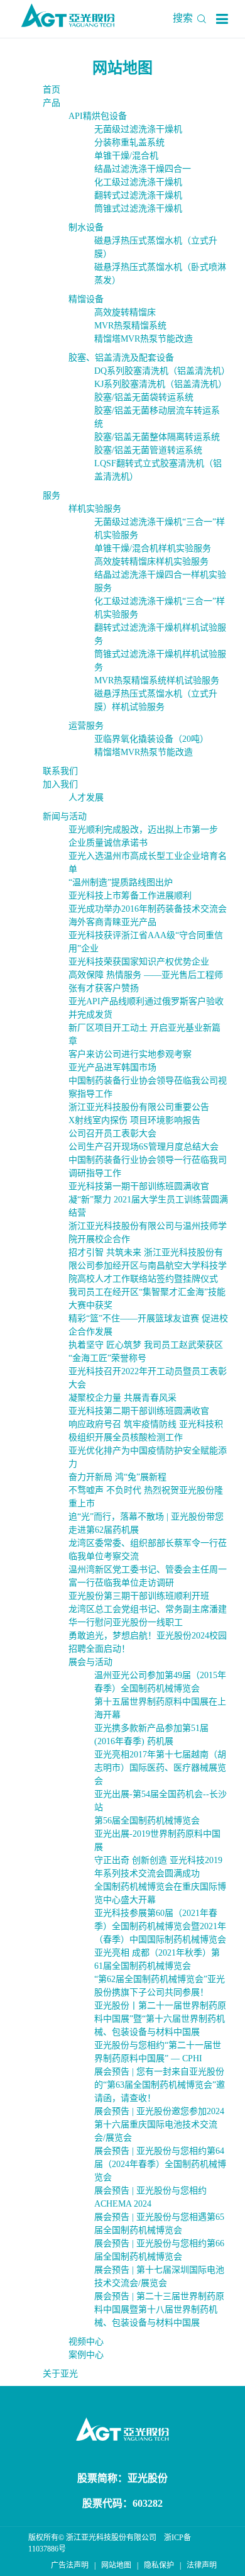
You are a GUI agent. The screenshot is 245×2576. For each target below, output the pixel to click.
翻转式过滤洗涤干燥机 (138, 195)
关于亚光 (60, 2374)
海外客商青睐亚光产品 (112, 922)
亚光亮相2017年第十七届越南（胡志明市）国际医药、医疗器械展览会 (160, 1768)
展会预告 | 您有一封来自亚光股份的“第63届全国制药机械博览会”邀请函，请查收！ (160, 2085)
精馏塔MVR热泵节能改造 (144, 339)
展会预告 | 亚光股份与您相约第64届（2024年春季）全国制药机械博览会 (160, 2164)
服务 (52, 496)
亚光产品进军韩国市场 (112, 1067)
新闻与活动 (65, 816)
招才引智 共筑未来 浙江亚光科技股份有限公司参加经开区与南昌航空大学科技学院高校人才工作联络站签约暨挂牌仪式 (148, 1266)
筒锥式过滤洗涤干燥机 (138, 209)
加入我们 (60, 784)
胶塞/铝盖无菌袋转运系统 (144, 397)
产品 (52, 103)
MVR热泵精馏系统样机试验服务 (157, 680)
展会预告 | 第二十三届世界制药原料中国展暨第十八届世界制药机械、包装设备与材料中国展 (159, 2310)
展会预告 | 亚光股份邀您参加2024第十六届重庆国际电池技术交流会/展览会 (159, 2125)
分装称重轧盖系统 (129, 143)
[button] (222, 19)
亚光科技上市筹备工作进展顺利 (130, 896)
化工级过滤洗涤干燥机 (138, 182)
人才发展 (86, 798)
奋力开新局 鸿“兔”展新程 (117, 1477)
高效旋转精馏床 (125, 312)
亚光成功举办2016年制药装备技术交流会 (148, 909)
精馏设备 (86, 299)
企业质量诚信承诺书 (108, 843)
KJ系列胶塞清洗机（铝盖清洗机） (161, 384)
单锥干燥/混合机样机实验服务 (153, 548)
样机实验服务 (95, 509)
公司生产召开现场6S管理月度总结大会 (144, 1147)
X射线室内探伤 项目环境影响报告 (134, 1120)
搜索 (184, 18)
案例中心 (86, 2355)
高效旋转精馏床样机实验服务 (151, 562)
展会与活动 (90, 1662)
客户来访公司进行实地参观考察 (130, 1054)
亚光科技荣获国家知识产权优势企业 (139, 962)
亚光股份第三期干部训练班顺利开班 (139, 1596)
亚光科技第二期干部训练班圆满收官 (139, 1411)
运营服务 (86, 726)
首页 (52, 90)
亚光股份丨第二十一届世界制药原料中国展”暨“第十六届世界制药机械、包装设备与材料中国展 (160, 2019)
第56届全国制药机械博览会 (147, 1821)
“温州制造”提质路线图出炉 (121, 882)
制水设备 (86, 227)
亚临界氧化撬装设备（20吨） (151, 739)
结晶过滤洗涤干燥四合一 (143, 169)
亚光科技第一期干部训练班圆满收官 (139, 1186)
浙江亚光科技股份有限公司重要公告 (139, 1107)
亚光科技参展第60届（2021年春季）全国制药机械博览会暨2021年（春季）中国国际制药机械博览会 (160, 1926)
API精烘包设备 (98, 116)
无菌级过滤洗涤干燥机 (138, 129)
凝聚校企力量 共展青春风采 (122, 1398)
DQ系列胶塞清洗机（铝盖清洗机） (162, 371)
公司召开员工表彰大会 (112, 1134)
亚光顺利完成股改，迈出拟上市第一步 (143, 830)
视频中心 (86, 2342)
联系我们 (60, 771)
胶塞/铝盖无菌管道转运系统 (148, 450)
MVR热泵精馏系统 (130, 326)
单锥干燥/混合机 (126, 156)
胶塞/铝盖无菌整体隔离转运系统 (157, 437)
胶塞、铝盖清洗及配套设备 (121, 358)
